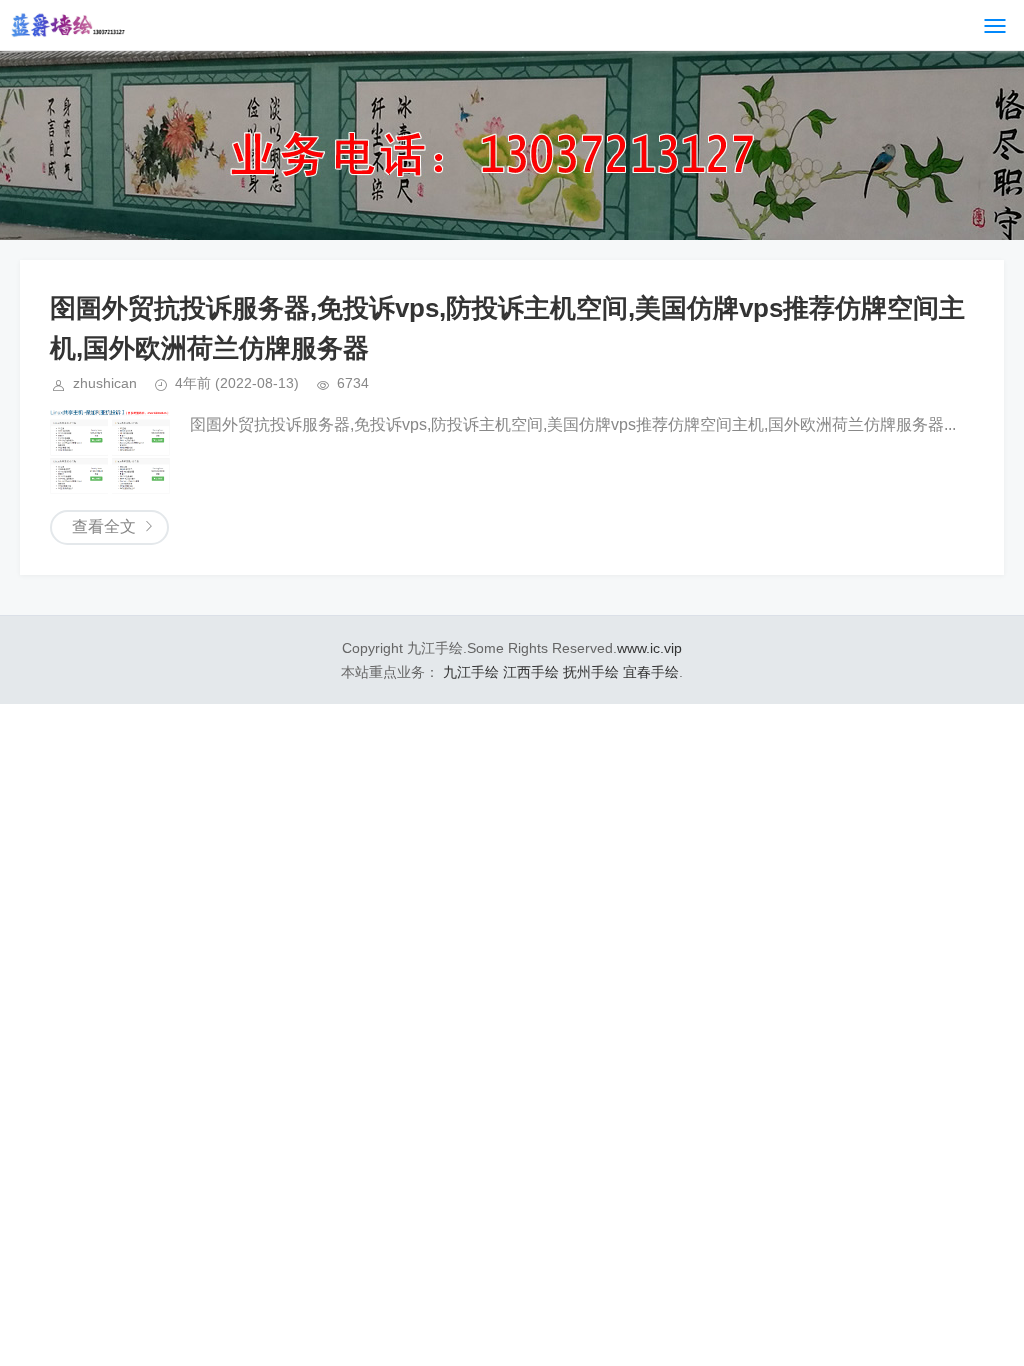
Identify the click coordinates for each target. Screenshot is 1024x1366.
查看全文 (104, 526)
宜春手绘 (651, 672)
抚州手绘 (591, 672)
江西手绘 (531, 672)
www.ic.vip (649, 648)
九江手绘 (471, 672)
